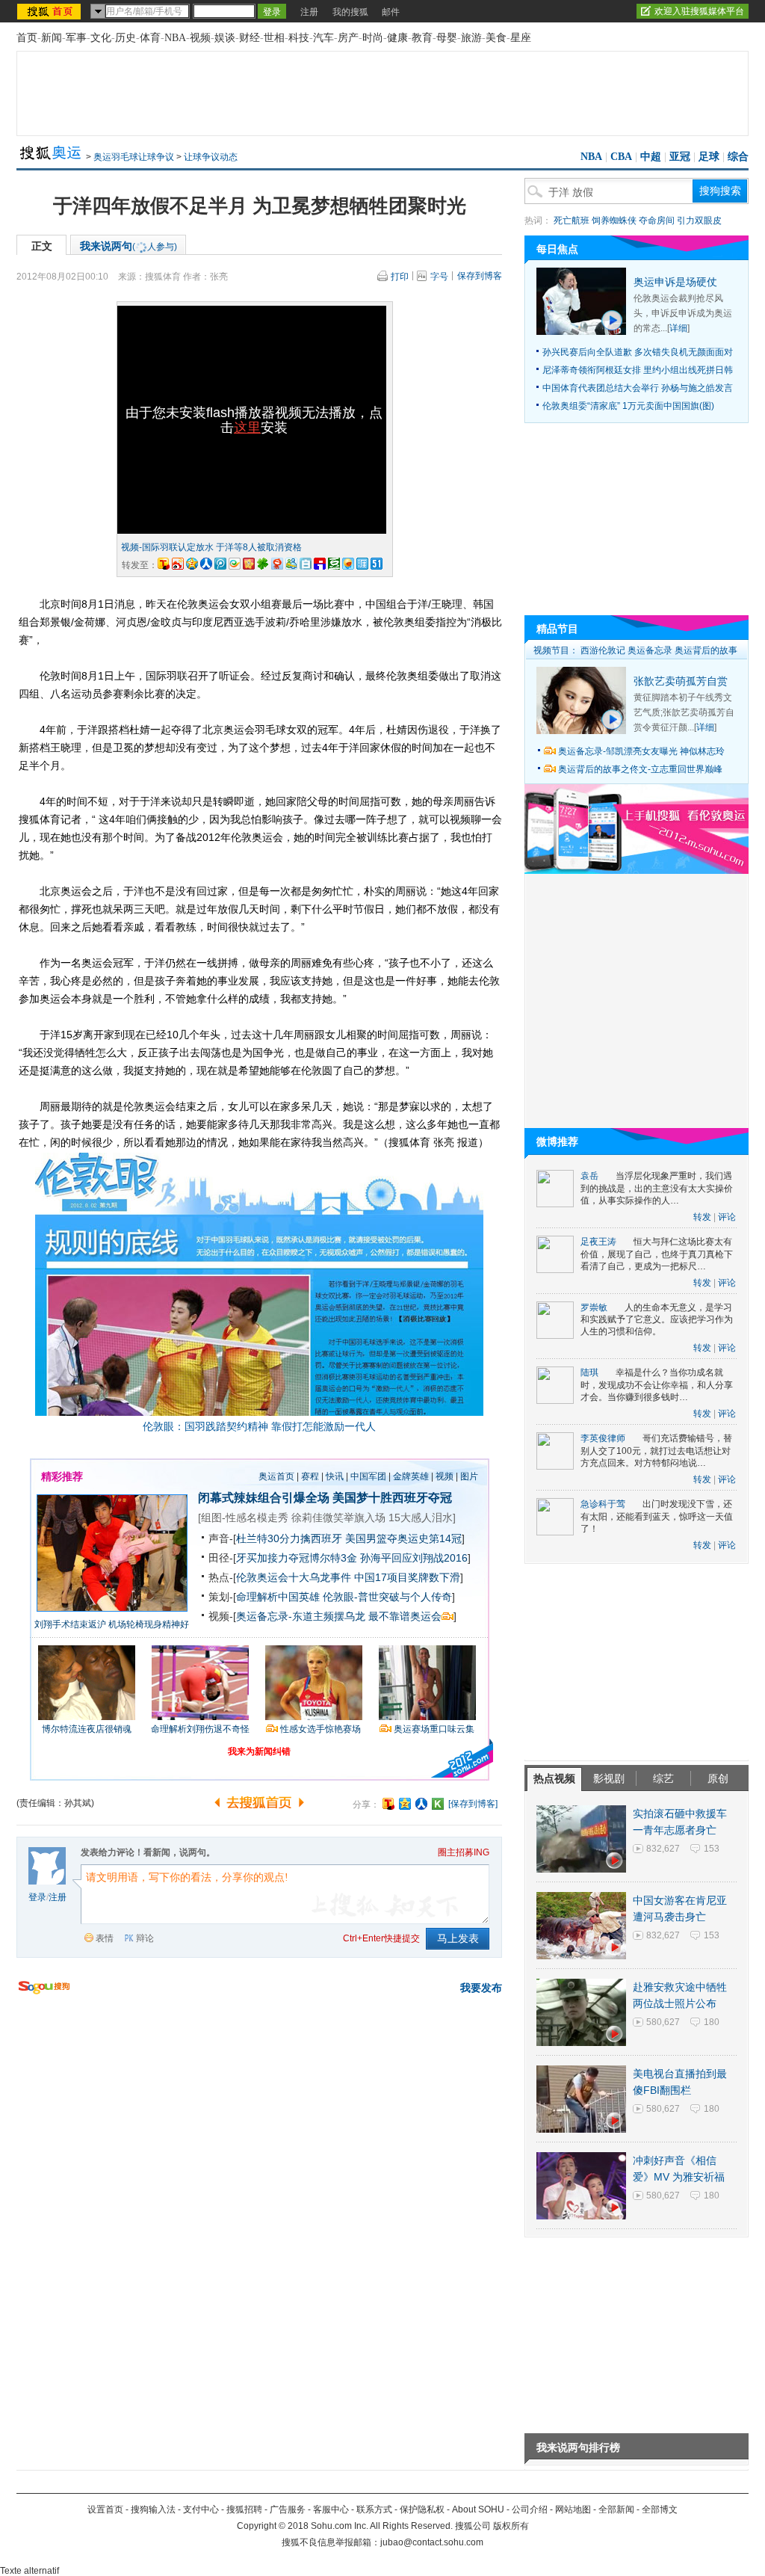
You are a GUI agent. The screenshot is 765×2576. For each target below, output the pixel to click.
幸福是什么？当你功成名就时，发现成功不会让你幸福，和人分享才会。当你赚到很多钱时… (657, 1385)
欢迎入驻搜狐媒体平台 (699, 11)
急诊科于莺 (603, 1504)
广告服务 (288, 2509)
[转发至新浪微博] (178, 564)
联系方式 (374, 2509)
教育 (422, 38)
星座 (521, 38)
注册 (309, 12)
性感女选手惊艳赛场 (320, 1729)
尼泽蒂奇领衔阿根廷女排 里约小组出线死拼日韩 (638, 370)
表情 (105, 1938)
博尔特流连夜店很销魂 (87, 1729)
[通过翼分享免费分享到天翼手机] (235, 564)
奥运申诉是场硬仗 (675, 282)
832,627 (663, 1849)
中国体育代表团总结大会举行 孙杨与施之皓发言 (638, 388)
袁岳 (589, 1176)
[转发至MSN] (291, 564)
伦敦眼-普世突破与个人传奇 (387, 1597)
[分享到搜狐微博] (388, 1804)
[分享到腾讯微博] (220, 564)
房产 (348, 38)
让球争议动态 (211, 157)
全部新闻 (616, 2509)
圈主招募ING (464, 1852)
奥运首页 (276, 1476)
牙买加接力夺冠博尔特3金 (297, 1558)
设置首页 (105, 2509)
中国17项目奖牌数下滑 (407, 1577)
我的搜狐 (350, 12)
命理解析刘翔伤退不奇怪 (200, 1729)
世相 (274, 38)
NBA (175, 38)
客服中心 (331, 2509)
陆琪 (589, 1372)
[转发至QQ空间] (192, 564)
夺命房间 (657, 221)
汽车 (323, 38)
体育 (150, 38)
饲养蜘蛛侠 (614, 221)
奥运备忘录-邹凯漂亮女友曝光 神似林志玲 (641, 751)
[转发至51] (377, 564)
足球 (709, 157)
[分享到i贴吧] (320, 564)
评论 (727, 1217)
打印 (400, 277)
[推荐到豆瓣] (334, 564)
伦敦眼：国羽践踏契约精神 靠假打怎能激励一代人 (259, 1426)
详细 (678, 328)
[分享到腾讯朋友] (263, 564)
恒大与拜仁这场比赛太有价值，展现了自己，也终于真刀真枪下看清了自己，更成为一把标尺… (657, 1254)
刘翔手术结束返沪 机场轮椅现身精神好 (112, 1624)
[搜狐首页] (50, 11)
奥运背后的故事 (706, 650)
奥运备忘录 (650, 650)
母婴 (447, 38)
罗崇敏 (594, 1307)
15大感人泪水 (421, 1517)
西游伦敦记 (603, 650)
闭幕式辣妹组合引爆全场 (264, 1498)
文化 (101, 38)
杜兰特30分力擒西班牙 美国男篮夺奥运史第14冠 (349, 1538)
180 (712, 2022)
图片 (469, 1476)
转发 (702, 1217)
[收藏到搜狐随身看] (438, 1804)
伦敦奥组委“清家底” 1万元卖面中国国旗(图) (628, 406)
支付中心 (201, 2509)
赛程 (310, 1476)
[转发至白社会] (306, 564)
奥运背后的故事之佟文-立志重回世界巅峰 (640, 769)
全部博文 (660, 2509)
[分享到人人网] (421, 1804)
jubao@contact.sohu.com (432, 2542)
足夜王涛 (598, 1242)
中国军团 (368, 1476)
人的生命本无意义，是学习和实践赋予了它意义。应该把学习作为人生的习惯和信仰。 (657, 1320)
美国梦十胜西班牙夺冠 (392, 1498)
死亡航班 (572, 221)
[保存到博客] (473, 1804)
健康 (397, 38)
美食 (496, 38)
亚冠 (680, 157)
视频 (200, 38)
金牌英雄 (411, 1476)
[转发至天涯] (362, 564)
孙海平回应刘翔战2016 (414, 1558)
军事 (76, 38)
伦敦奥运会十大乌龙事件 (294, 1577)
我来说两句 (128, 246)
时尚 (373, 38)
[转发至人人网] (206, 564)
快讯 (335, 1476)
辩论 (145, 1938)
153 (712, 1849)
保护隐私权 (422, 2509)
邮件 (391, 12)
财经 (250, 38)
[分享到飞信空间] (348, 564)
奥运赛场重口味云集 (434, 1729)
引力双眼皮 (699, 221)
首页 (27, 38)
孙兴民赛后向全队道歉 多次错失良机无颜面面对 (638, 352)
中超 (651, 157)
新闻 (52, 38)
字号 (439, 277)
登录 (37, 1897)
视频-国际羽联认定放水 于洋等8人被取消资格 (211, 547)
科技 (299, 38)
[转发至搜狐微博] (164, 564)
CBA (621, 157)
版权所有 (511, 2526)
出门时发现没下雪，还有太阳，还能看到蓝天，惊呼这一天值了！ (657, 1516)
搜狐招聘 (244, 2509)
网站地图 (573, 2509)
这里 (247, 428)
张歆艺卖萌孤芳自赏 (681, 681)
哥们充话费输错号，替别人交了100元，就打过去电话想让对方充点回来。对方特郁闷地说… (656, 1451)
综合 (738, 157)
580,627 (663, 2022)
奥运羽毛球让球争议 (134, 157)
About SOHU (478, 2509)
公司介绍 (530, 2509)
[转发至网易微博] (277, 564)
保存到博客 (480, 276)
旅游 (471, 38)
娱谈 (225, 38)
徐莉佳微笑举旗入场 (338, 1517)
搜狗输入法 (153, 2509)
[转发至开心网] (249, 564)
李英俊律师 (603, 1438)
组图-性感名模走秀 (245, 1517)
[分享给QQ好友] (405, 1804)
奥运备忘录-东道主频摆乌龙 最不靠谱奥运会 (339, 1616)
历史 (126, 38)
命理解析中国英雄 (278, 1597)
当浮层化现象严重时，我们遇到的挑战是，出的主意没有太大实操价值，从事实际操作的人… (657, 1188)
